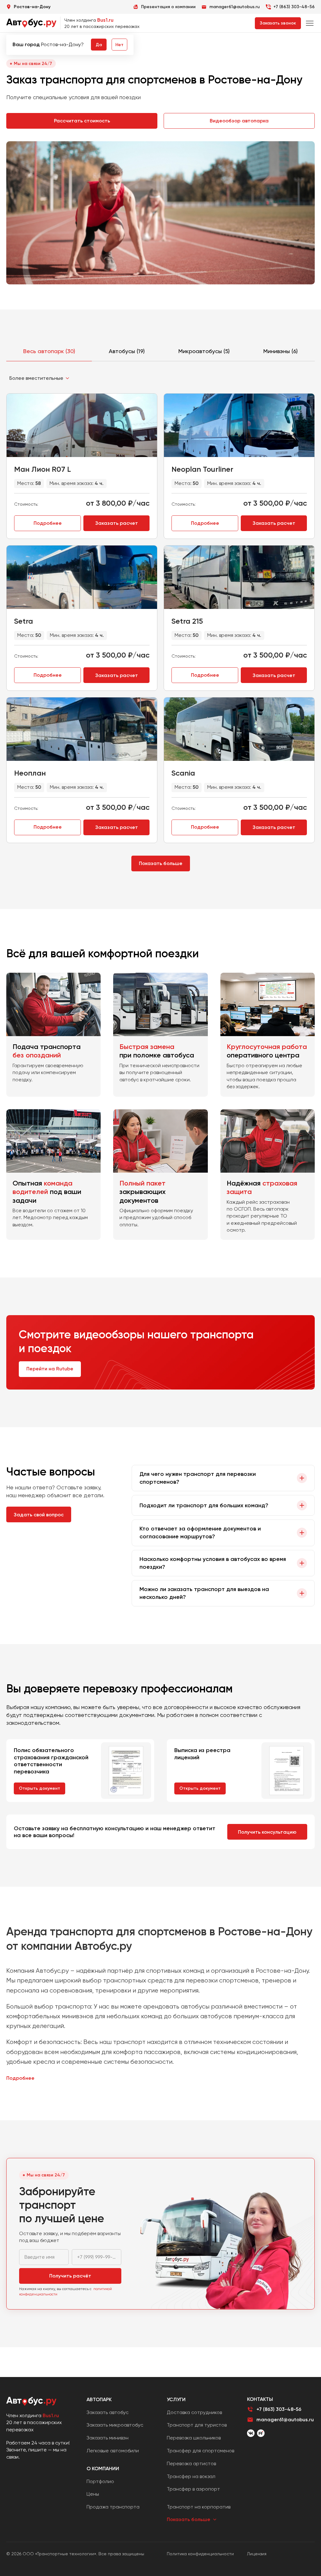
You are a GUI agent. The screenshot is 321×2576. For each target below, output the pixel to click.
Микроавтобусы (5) (204, 351)
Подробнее (48, 523)
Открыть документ (39, 1788)
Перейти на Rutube (50, 1369)
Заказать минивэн (108, 2438)
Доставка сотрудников (194, 2412)
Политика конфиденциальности (200, 2554)
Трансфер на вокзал (191, 2476)
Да (99, 45)
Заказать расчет (117, 523)
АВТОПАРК (99, 2399)
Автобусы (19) (127, 351)
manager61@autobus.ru (285, 2420)
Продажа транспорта (113, 2507)
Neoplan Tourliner (202, 469)
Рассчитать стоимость (82, 121)
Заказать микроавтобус (115, 2425)
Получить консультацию (267, 1832)
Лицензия (257, 2554)
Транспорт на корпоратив (199, 2507)
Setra (24, 621)
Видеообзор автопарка (239, 121)
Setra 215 (187, 621)
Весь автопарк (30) (49, 351)
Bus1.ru (105, 20)
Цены (93, 2494)
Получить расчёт (70, 2276)
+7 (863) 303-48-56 (294, 7)
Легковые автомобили (113, 2451)
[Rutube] (261, 2433)
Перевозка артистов (191, 2463)
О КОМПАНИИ (103, 2468)
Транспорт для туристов (197, 2425)
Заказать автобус (108, 2412)
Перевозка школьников (194, 2438)
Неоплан (30, 773)
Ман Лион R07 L (42, 469)
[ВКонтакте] (251, 2433)
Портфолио (100, 2481)
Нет (119, 45)
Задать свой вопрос (39, 1515)
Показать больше (161, 863)
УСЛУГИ (176, 2399)
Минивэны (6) (281, 351)
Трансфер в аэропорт (193, 2489)
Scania (183, 773)
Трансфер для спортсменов (200, 2451)
